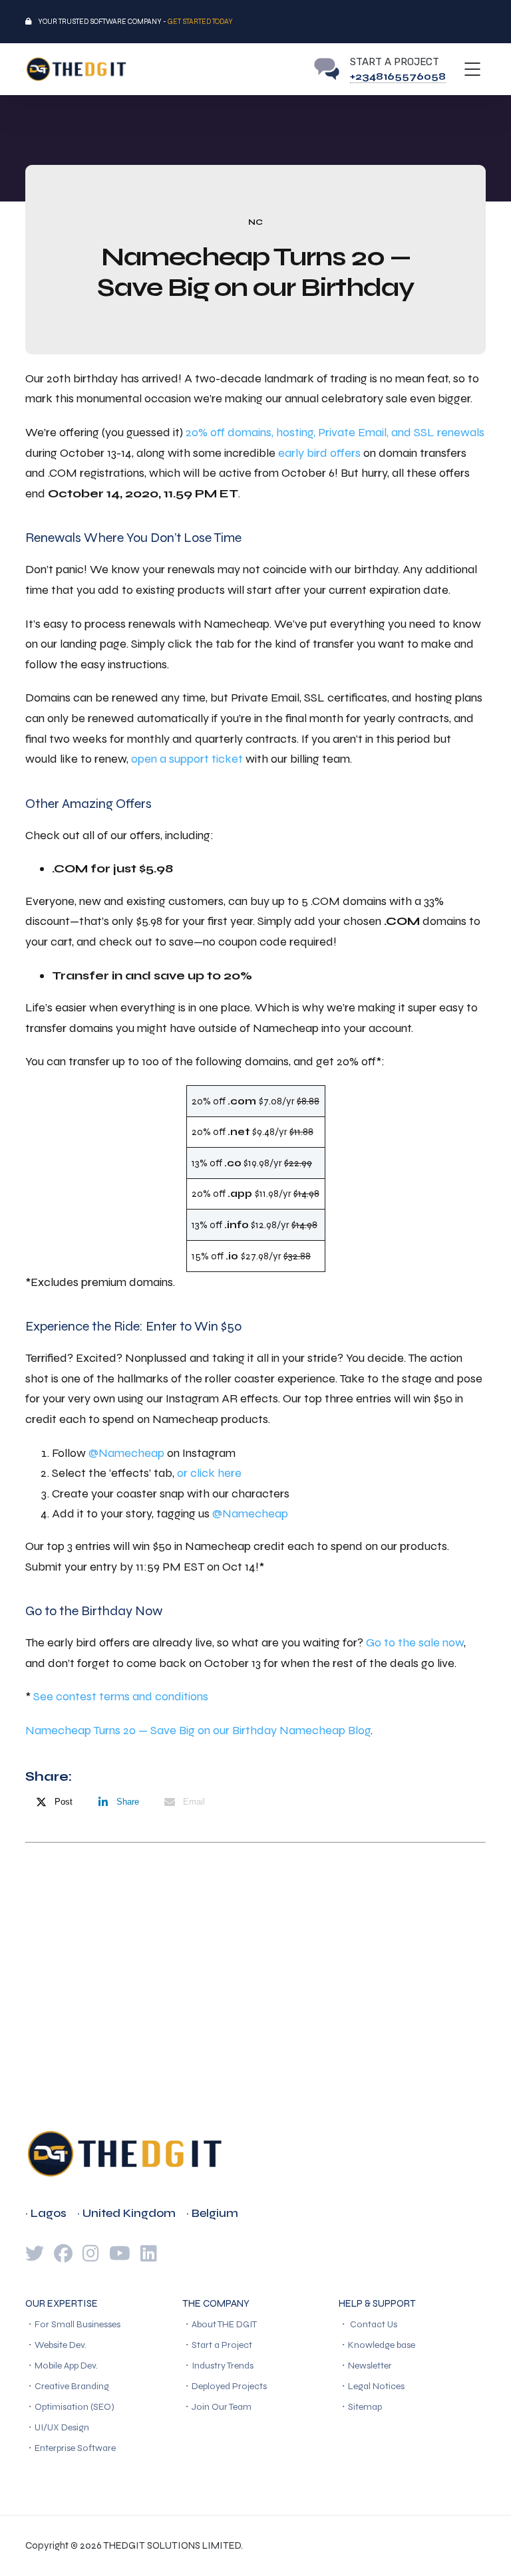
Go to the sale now (415, 1642)
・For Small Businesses (73, 2324)
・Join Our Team (217, 2407)
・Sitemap (360, 2407)
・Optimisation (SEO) (70, 2407)
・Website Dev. (56, 2345)
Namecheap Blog (325, 1730)
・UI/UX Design (57, 2427)
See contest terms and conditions (121, 1696)
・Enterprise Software (71, 2448)
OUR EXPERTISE (62, 2303)
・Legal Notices (372, 2386)
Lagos (49, 2213)
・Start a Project (217, 2345)
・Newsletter (365, 2366)
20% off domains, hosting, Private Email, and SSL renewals (335, 432)
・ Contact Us (368, 2324)
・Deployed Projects (225, 2386)
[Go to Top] (484, 2546)
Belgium (215, 2213)
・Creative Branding (67, 2386)
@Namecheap (126, 1453)
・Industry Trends (218, 2366)
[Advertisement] (255, 1950)
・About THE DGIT (220, 2324)
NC (255, 222)
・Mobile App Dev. (62, 2366)
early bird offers (319, 453)
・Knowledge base (377, 2345)
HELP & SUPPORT (377, 2303)
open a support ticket (187, 759)
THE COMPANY (216, 2303)
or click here (209, 1473)
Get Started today (200, 22)
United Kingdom (129, 2213)
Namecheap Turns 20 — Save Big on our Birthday (151, 1730)
